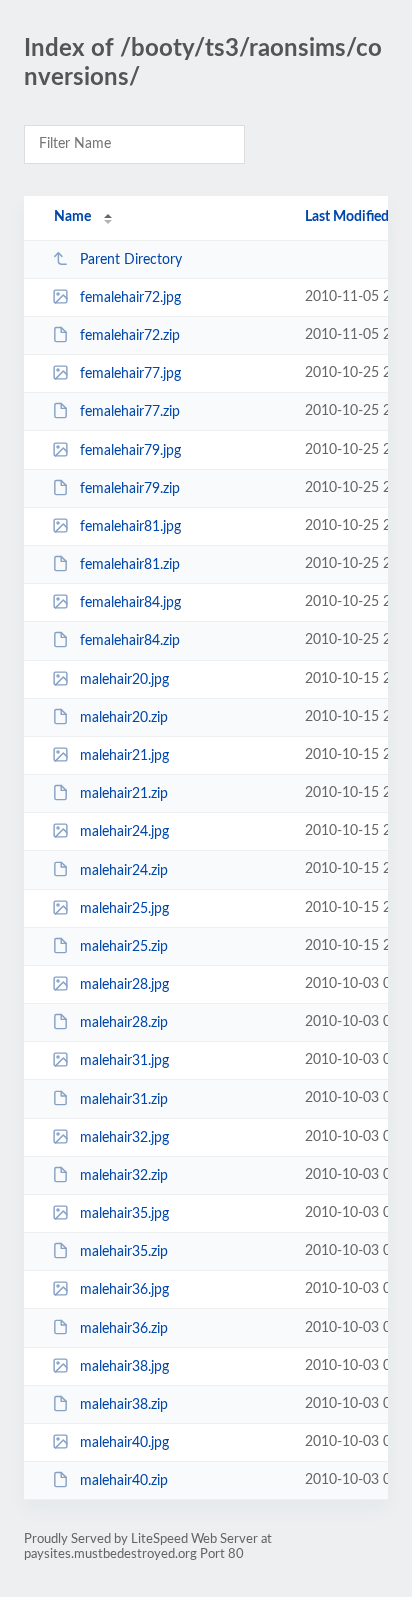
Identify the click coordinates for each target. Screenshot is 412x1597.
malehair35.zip (124, 1252)
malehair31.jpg (124, 1061)
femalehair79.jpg (130, 451)
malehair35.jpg (124, 1214)
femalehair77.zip (130, 412)
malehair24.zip (124, 870)
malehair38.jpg (124, 1367)
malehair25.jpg (124, 909)
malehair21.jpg (124, 756)
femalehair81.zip (130, 565)
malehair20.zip (124, 718)
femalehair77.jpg (130, 374)
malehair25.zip (124, 947)
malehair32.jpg (124, 1138)
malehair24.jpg (124, 832)
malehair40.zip (124, 1481)
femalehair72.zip (130, 336)
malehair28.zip (124, 1023)
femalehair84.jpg (130, 603)
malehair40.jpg (124, 1443)
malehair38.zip (124, 1405)
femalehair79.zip (130, 489)
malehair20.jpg (124, 680)
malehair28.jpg (124, 985)
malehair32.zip (124, 1176)
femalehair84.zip (130, 641)
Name (72, 217)
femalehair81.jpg (130, 527)
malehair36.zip (124, 1328)
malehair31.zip (124, 1099)
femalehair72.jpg (130, 298)
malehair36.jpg (124, 1290)
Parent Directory (131, 260)
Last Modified (347, 217)
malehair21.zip (124, 794)
